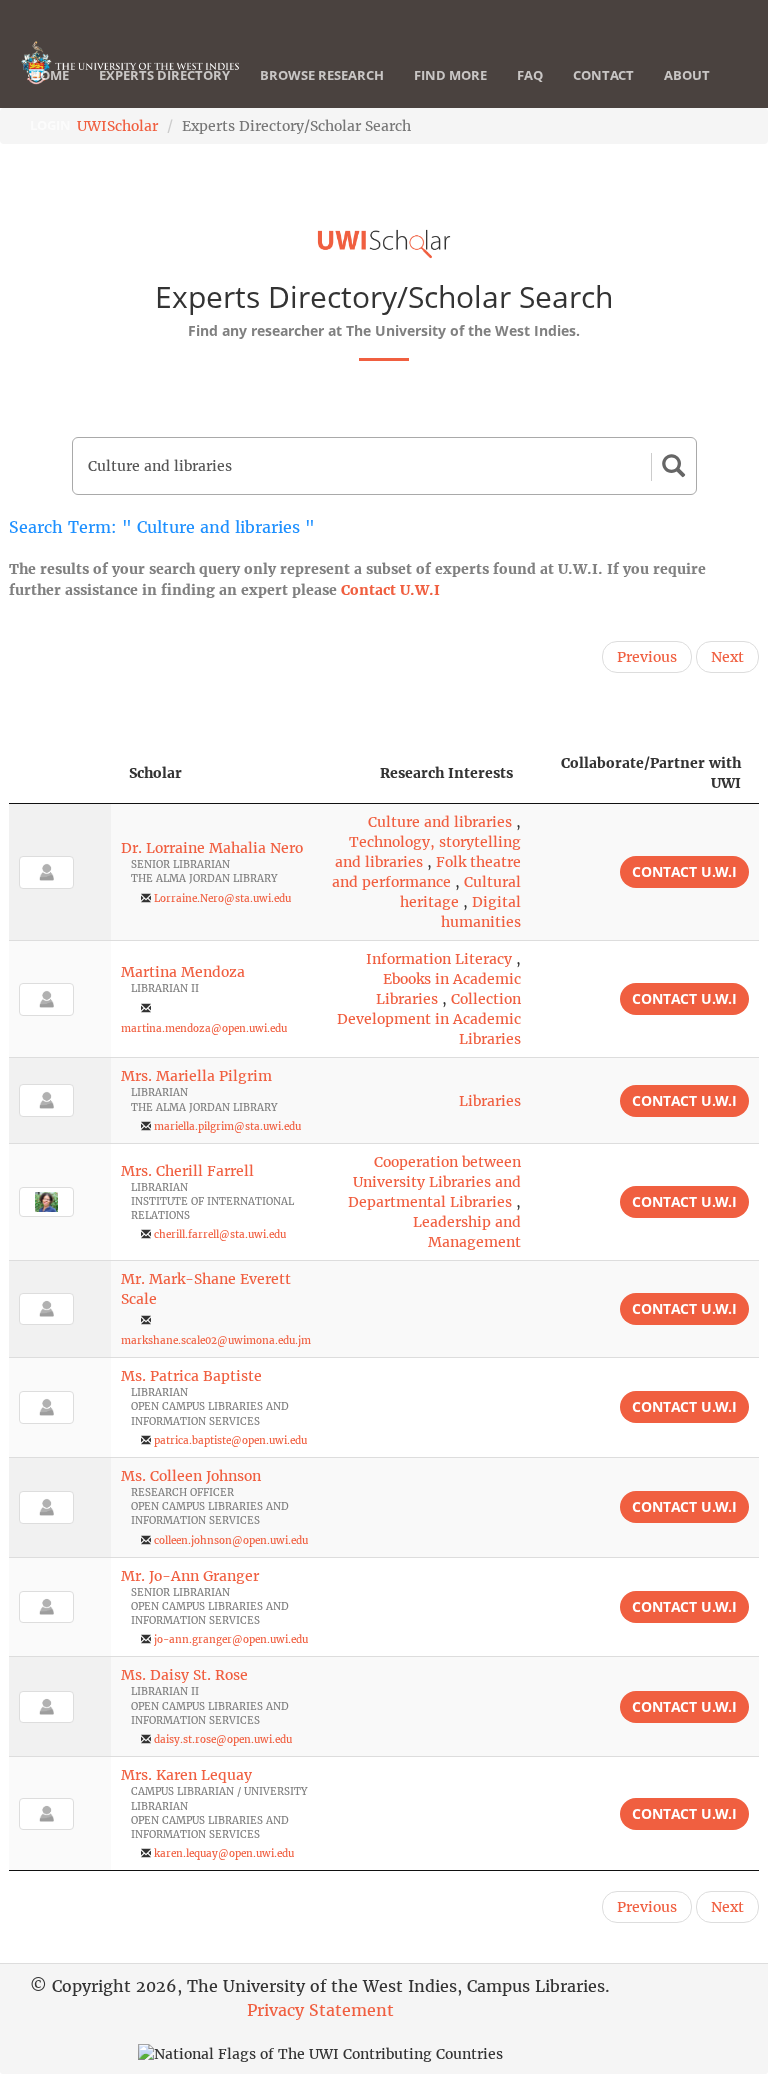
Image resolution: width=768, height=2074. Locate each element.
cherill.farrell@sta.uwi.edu (220, 1234)
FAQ (530, 75)
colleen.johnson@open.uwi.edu (231, 1540)
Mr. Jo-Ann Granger (190, 1576)
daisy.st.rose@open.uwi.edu (223, 1739)
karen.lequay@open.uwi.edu (224, 1853)
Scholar (155, 773)
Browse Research (322, 75)
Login (50, 125)
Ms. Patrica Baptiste (191, 1376)
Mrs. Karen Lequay (186, 1775)
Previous (647, 657)
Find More (450, 75)
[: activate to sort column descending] (60, 773)
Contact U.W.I (390, 590)
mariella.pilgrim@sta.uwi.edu (227, 1126)
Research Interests (446, 773)
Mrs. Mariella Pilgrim (196, 1076)
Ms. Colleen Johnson (191, 1476)
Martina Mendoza (183, 972)
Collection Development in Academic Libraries (429, 1019)
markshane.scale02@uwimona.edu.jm (216, 1340)
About (687, 75)
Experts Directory (164, 75)
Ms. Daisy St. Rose (184, 1675)
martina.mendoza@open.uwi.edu (204, 1028)
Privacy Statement (320, 2010)
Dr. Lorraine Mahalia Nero (212, 848)
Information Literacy (439, 959)
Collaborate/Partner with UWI (651, 773)
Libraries (490, 1101)
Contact (603, 75)
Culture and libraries (440, 822)
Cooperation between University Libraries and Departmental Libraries (434, 1182)
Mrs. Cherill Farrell (187, 1171)
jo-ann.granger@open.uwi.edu (231, 1639)
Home (49, 75)
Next (727, 657)
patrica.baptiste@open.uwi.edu (230, 1440)
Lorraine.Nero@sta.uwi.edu (222, 898)
